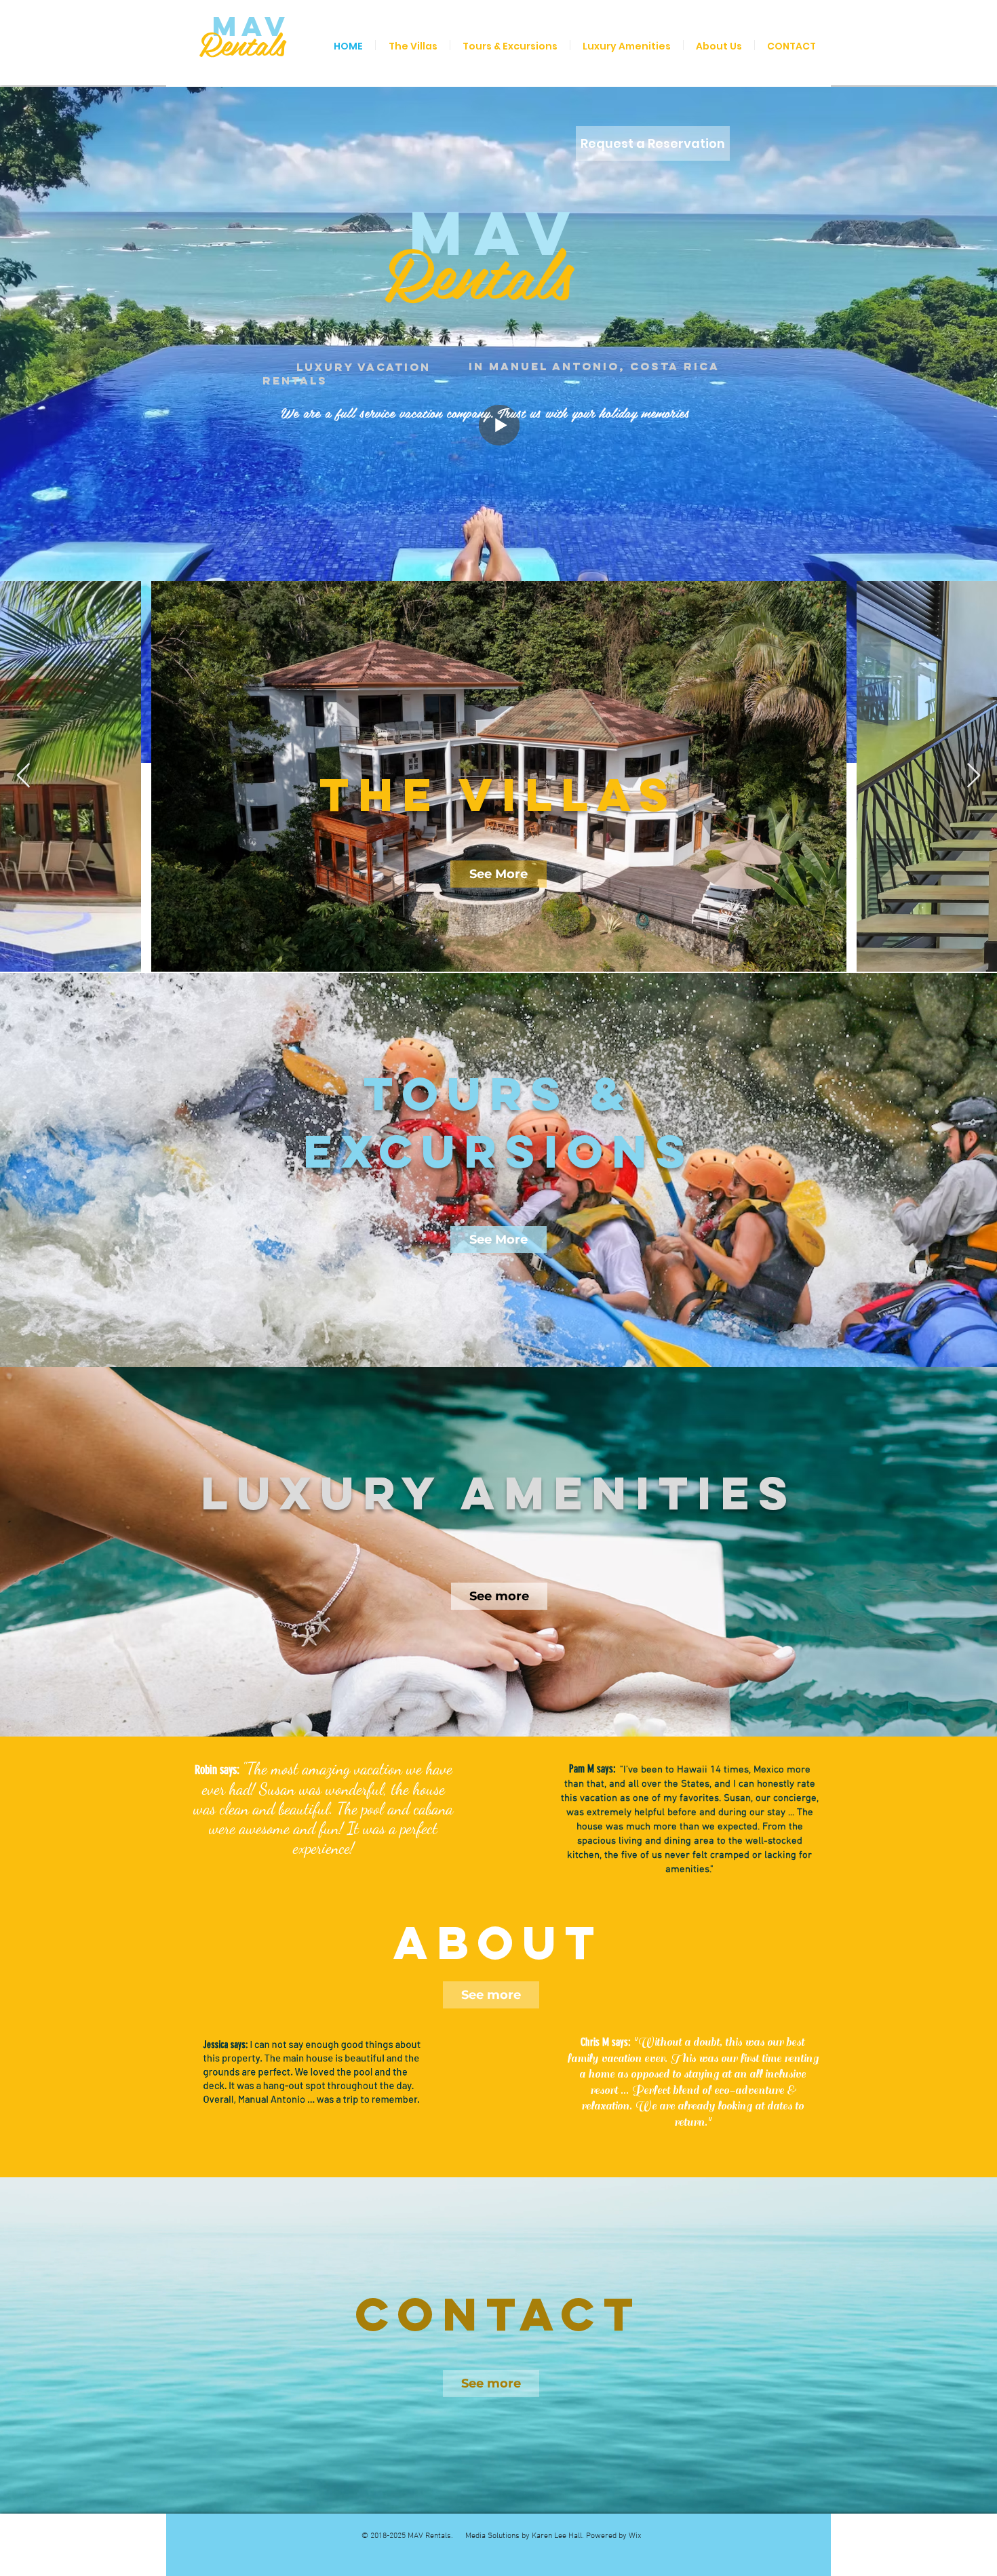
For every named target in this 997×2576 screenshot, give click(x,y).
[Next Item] (974, 776)
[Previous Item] (23, 776)
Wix (635, 2536)
